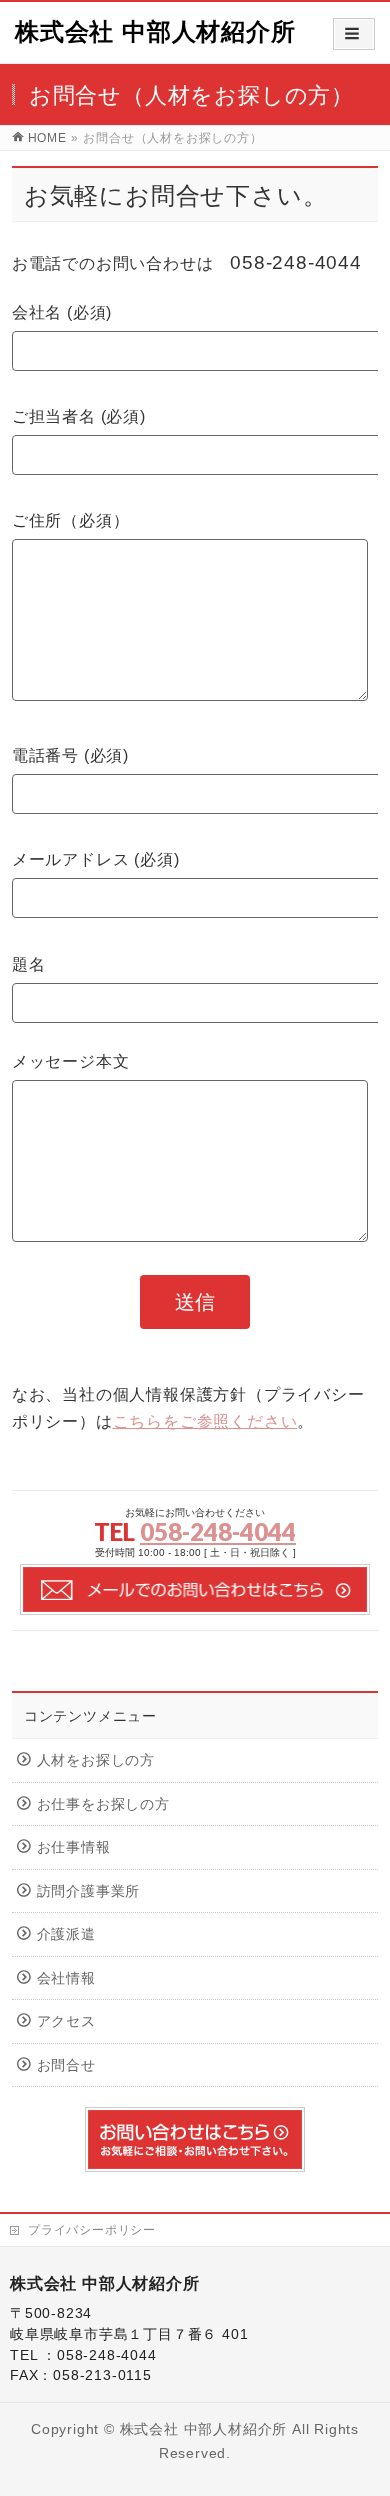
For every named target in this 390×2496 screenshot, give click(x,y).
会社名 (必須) (62, 312)
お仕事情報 (74, 1847)
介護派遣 (66, 1934)
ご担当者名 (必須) (79, 416)
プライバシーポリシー (92, 2230)
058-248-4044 (218, 1531)
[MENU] (354, 34)
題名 (29, 964)
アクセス (66, 2021)
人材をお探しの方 (96, 1760)
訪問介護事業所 (89, 1891)
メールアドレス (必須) (96, 859)
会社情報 (66, 1978)
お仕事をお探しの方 (103, 1804)
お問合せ (66, 2065)
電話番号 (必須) (70, 755)
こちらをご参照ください (205, 1421)
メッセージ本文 (71, 1061)
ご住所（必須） (71, 520)
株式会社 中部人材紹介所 (155, 31)
